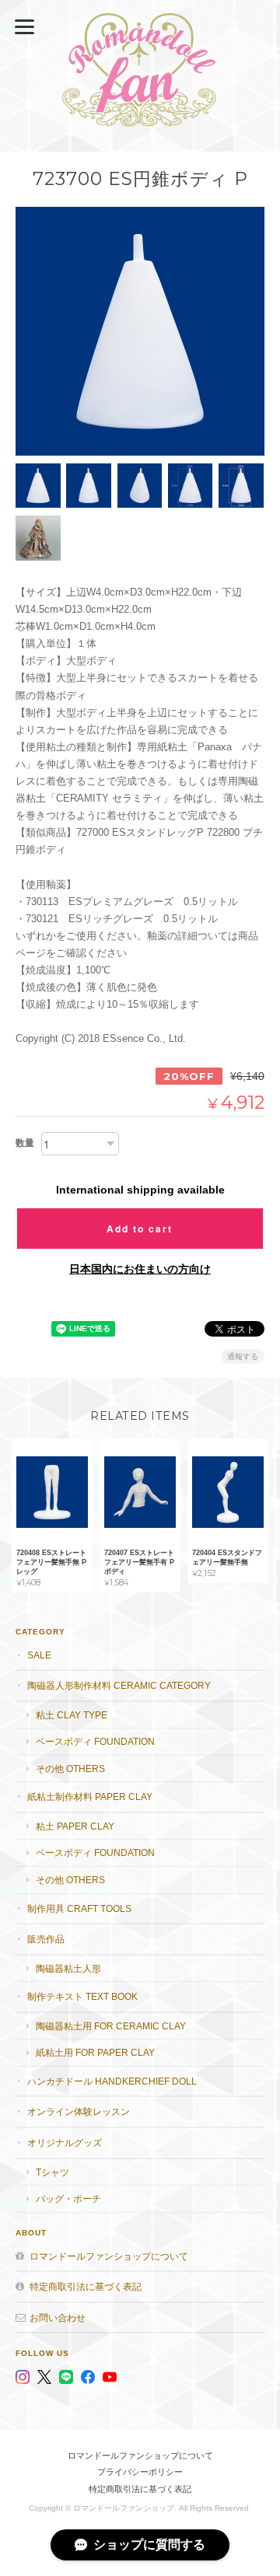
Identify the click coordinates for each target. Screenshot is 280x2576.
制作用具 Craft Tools (79, 1908)
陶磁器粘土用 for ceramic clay (111, 2026)
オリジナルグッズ (65, 2143)
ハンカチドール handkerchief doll (112, 2081)
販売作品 (46, 1939)
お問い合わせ (58, 2317)
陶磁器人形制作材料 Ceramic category (119, 1685)
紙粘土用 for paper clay (95, 2052)
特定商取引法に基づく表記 (86, 2286)
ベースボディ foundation (95, 1741)
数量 (25, 1143)
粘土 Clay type (72, 1715)
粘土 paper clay (75, 1826)
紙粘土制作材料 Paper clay (90, 1797)
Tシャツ (52, 2172)
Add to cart (140, 1229)
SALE (39, 1655)
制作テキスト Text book (82, 1996)
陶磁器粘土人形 (68, 1968)
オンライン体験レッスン (79, 2111)
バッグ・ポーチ (68, 2199)
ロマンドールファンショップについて (109, 2256)
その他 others (70, 1769)
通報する (243, 1356)
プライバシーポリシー (140, 2472)
